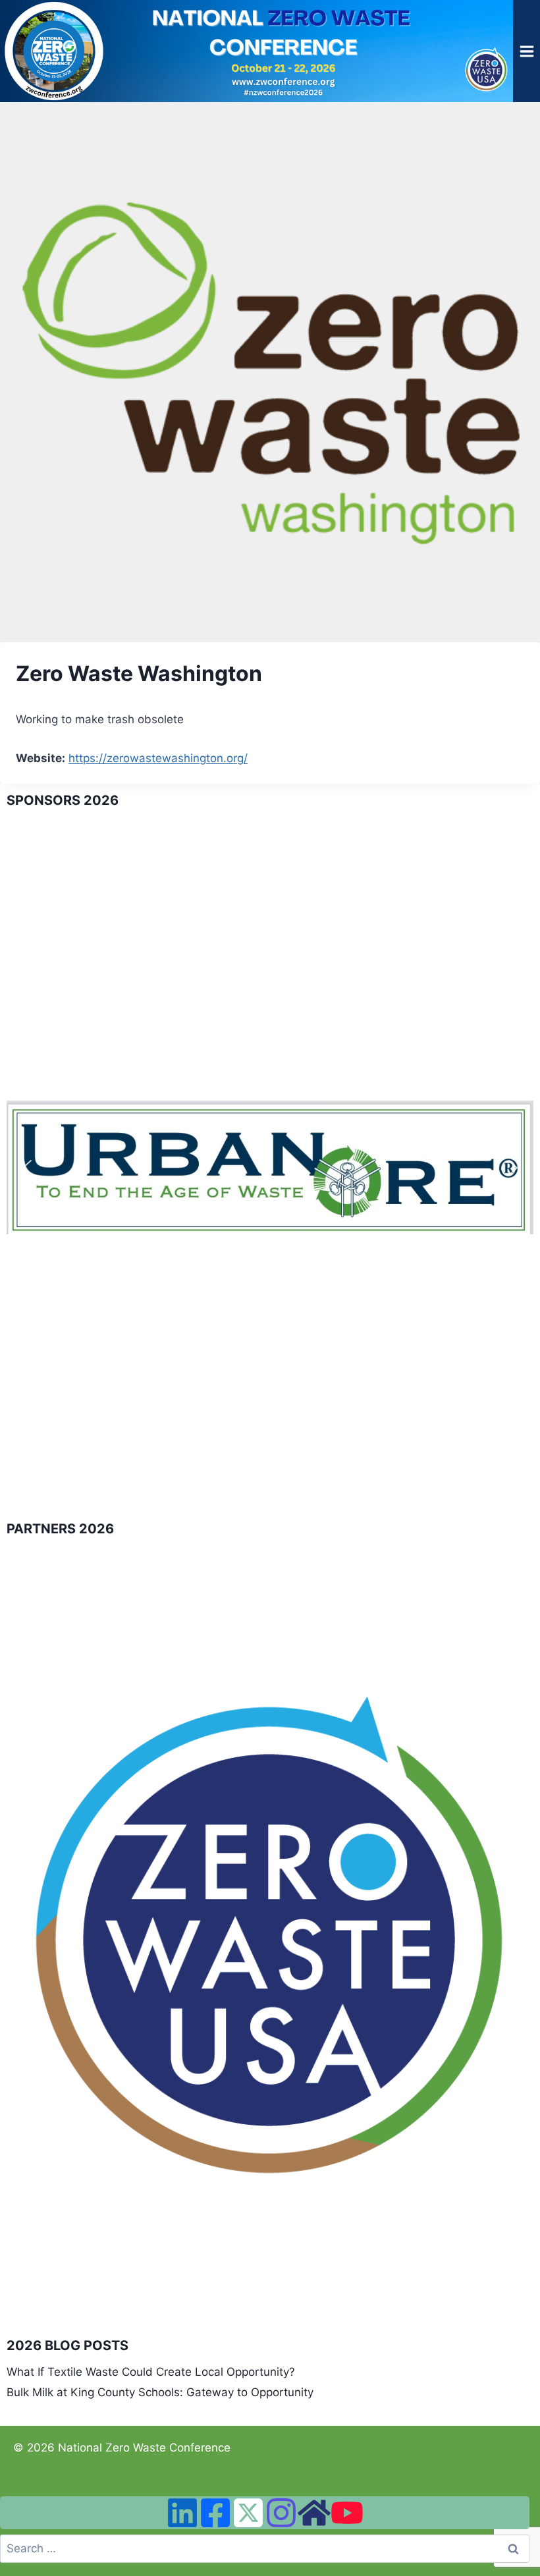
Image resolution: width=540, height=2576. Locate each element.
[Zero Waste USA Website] (314, 2513)
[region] (270, 1168)
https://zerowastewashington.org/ (158, 758)
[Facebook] (215, 2513)
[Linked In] (182, 2513)
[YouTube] (347, 2513)
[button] (27, 1168)
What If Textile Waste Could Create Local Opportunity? (151, 2372)
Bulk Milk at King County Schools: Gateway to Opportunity (160, 2392)
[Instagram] (281, 2513)
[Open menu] (526, 51)
